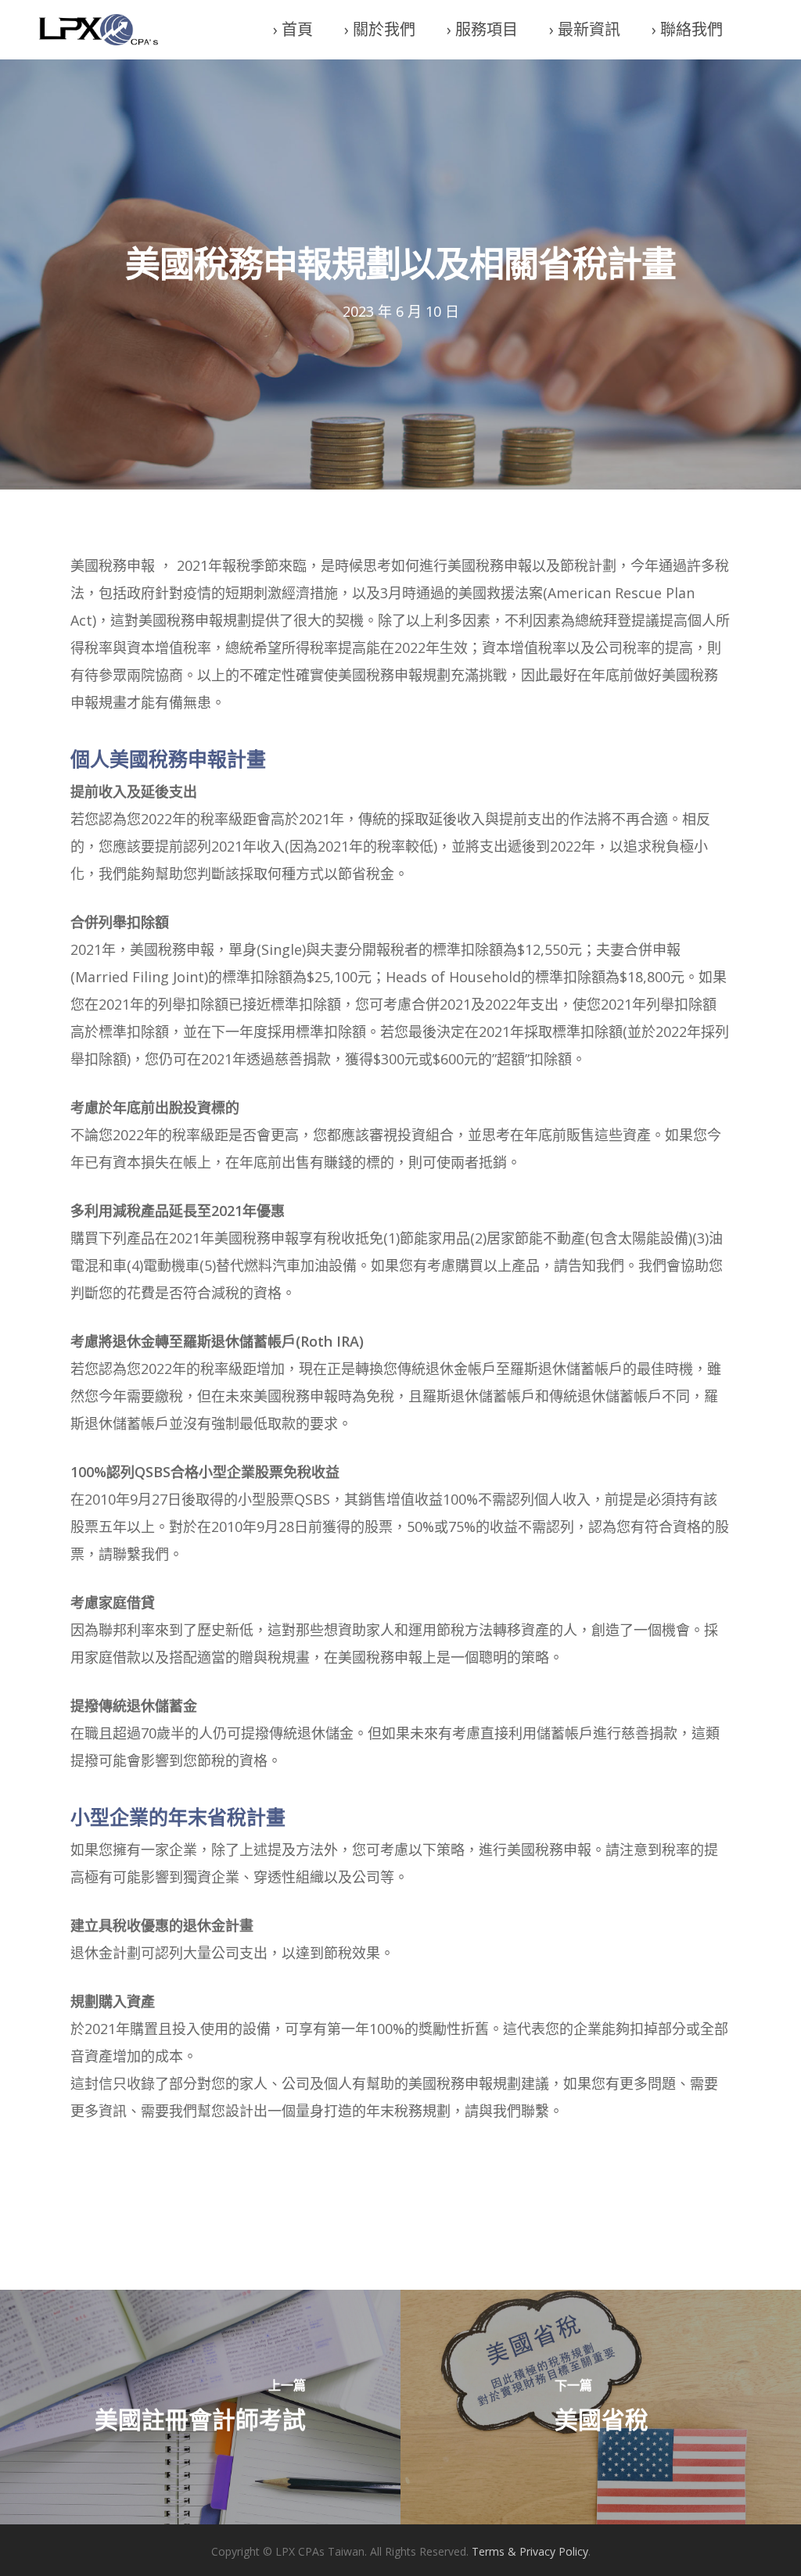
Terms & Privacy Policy (530, 2551)
